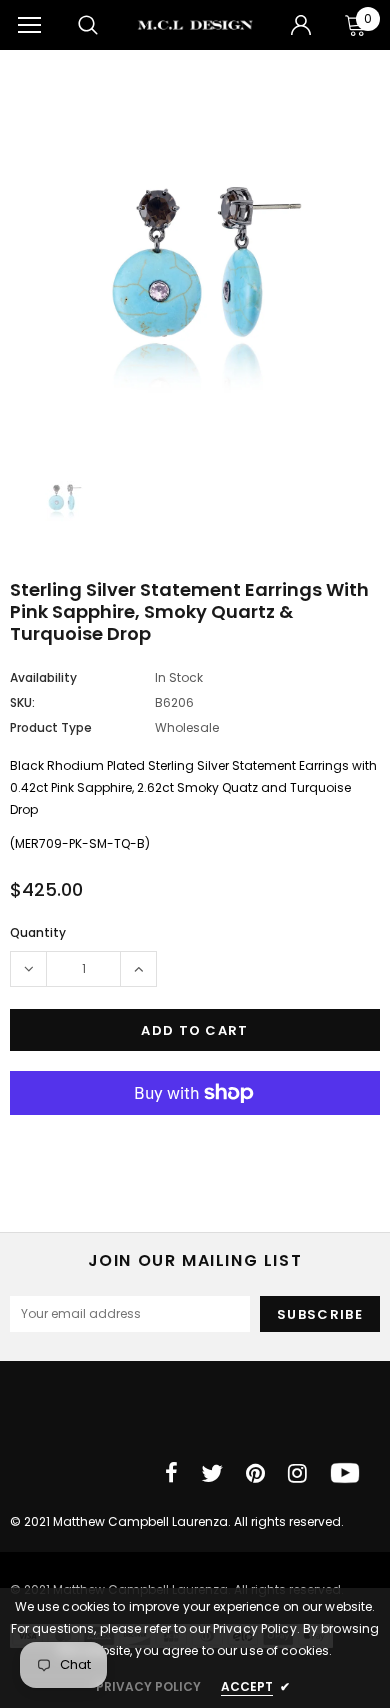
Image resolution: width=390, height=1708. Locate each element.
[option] (195, 260)
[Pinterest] (255, 1473)
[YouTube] (345, 1473)
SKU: (22, 702)
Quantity (38, 932)
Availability (43, 677)
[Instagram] (297, 1473)
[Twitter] (212, 1473)
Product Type (51, 727)
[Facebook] (171, 1473)
